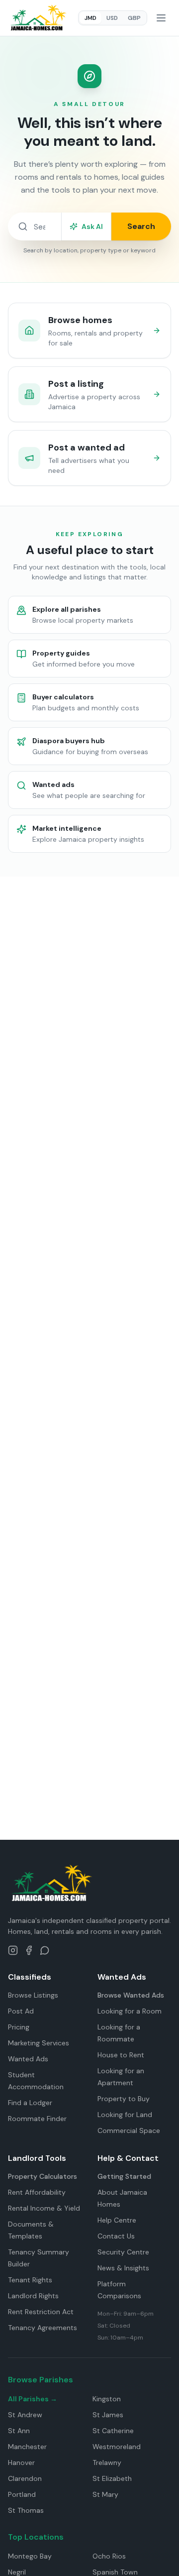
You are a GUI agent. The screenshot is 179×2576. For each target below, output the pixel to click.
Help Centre (117, 2220)
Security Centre (123, 2252)
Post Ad (21, 2011)
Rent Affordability (37, 2192)
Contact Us (116, 2236)
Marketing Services (39, 2043)
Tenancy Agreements (43, 2328)
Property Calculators (43, 2176)
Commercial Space (129, 2130)
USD (112, 18)
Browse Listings (33, 1995)
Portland (22, 2494)
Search (141, 226)
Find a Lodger (30, 2103)
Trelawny (107, 2463)
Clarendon (25, 2478)
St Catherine (113, 2431)
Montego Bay (30, 2556)
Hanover (21, 2463)
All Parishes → (33, 2399)
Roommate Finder (37, 2119)
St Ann (19, 2431)
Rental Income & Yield (44, 2208)
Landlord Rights (33, 2296)
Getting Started (124, 2176)
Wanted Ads (28, 2059)
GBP (134, 18)
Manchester (27, 2447)
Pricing (19, 2027)
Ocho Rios (109, 2556)
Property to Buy (124, 2099)
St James (108, 2415)
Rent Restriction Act (41, 2312)
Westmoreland (117, 2447)
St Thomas (26, 2510)
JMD (90, 18)
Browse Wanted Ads (131, 1995)
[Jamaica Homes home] (38, 18)
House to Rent (121, 2055)
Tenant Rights (30, 2280)
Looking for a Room (130, 2011)
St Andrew (25, 2415)
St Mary (105, 2494)
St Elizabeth (112, 2478)
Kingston (107, 2399)
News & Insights (123, 2268)
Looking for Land (125, 2115)
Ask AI (92, 226)
